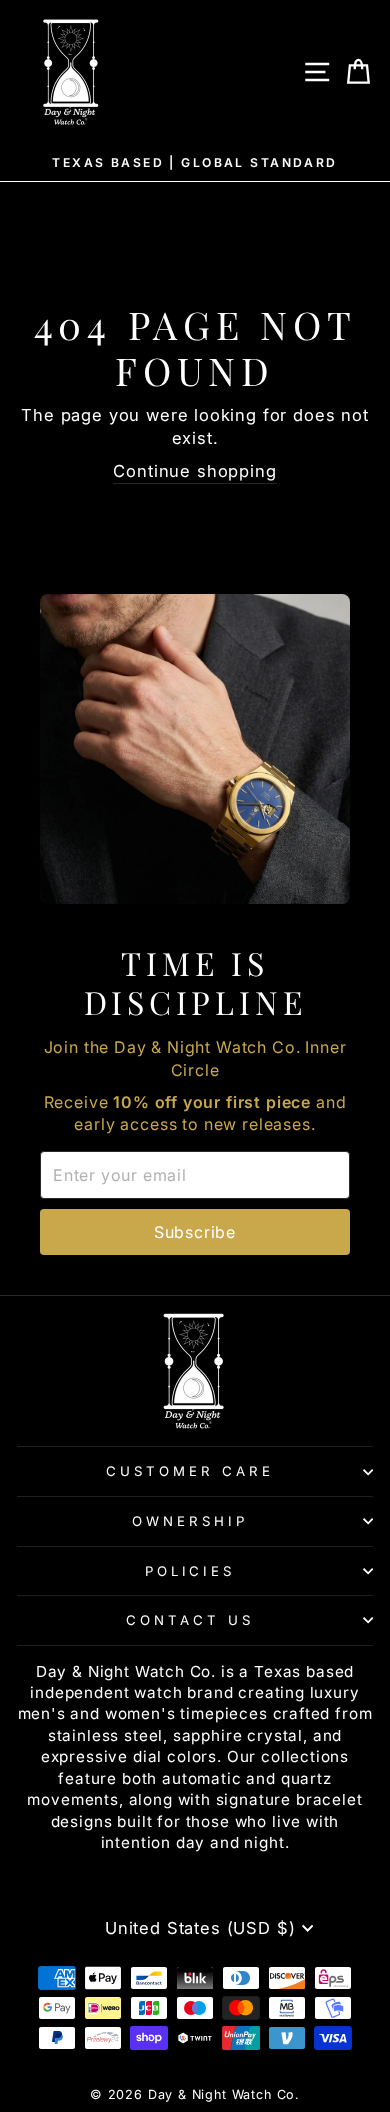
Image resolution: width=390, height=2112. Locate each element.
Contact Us (190, 1620)
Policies (190, 1571)
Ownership (190, 1521)
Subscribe (195, 1232)
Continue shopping (194, 471)
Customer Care (190, 1471)
